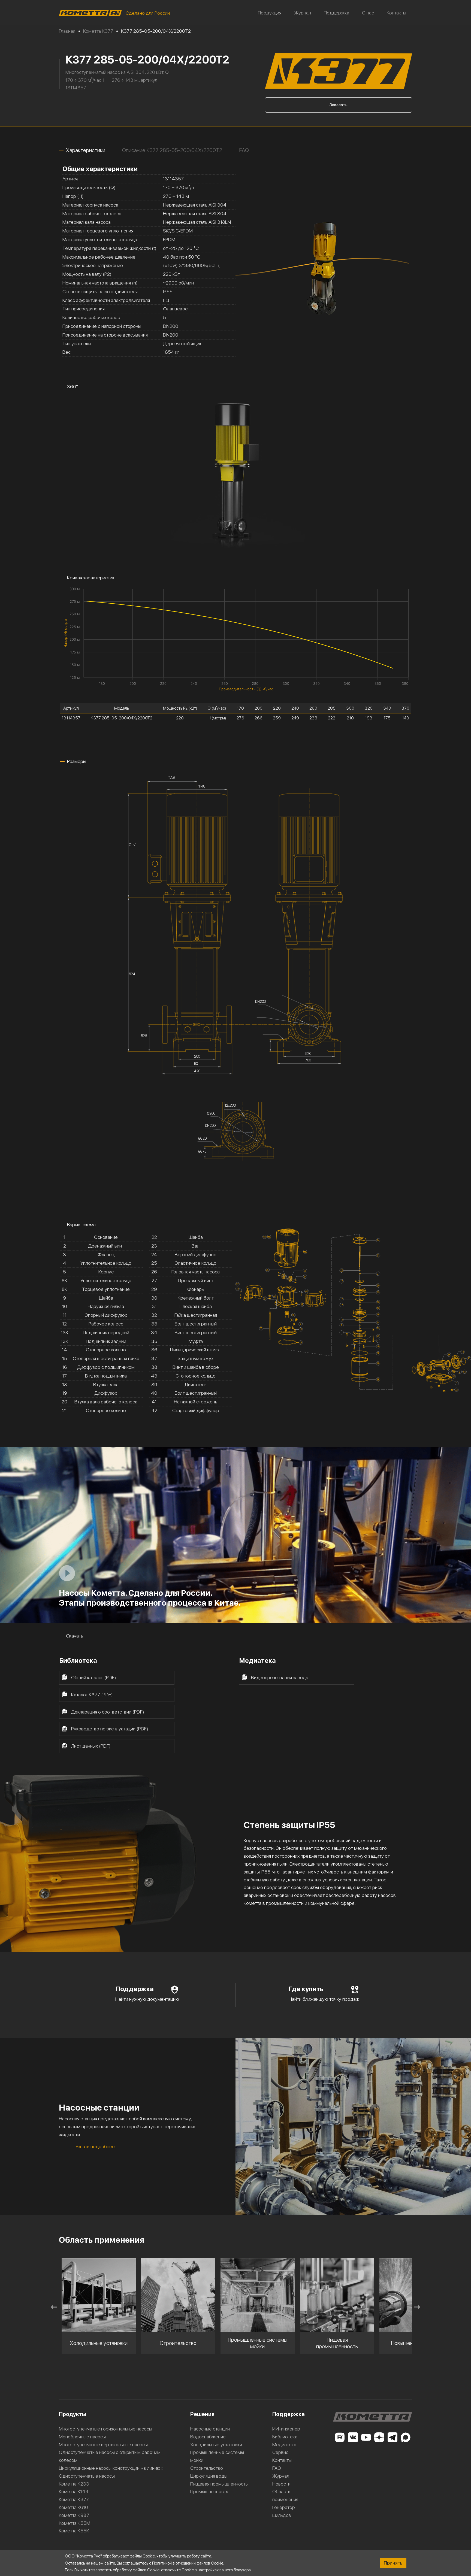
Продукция (270, 13)
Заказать (339, 105)
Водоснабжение (208, 2437)
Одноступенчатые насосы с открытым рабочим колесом (110, 2456)
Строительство (207, 2468)
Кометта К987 (74, 2515)
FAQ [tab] (244, 150)
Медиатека (284, 2445)
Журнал (303, 13)
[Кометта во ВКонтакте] (353, 2437)
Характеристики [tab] (86, 150)
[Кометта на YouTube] (366, 2437)
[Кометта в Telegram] (392, 2437)
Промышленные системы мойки (217, 2456)
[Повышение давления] (337, 2295)
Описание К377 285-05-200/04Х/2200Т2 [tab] (172, 150)
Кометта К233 (74, 2484)
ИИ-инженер (286, 2429)
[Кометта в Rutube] (340, 2437)
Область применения (285, 2495)
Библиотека (285, 2437)
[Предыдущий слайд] (54, 2307)
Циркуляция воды (209, 2476)
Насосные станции (210, 2429)
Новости (281, 2484)
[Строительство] (99, 2295)
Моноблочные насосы (82, 2437)
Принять (393, 2563)
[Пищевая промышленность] (258, 2295)
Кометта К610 (73, 2507)
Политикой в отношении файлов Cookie (188, 2563)
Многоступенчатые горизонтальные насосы (105, 2429)
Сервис (280, 2452)
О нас (368, 13)
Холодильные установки (216, 2445)
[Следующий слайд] (417, 2307)
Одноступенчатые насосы (87, 2476)
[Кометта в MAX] (406, 2437)
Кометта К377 (74, 2499)
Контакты (396, 13)
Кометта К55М (75, 2523)
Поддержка (336, 13)
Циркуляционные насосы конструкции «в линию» (111, 2468)
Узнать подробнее (95, 2146)
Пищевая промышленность (219, 2484)
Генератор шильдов (284, 2511)
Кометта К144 (74, 2491)
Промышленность (209, 2491)
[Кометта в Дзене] (379, 2437)
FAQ (277, 2468)
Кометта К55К (74, 2531)
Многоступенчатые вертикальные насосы (103, 2445)
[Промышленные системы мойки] (178, 2295)
